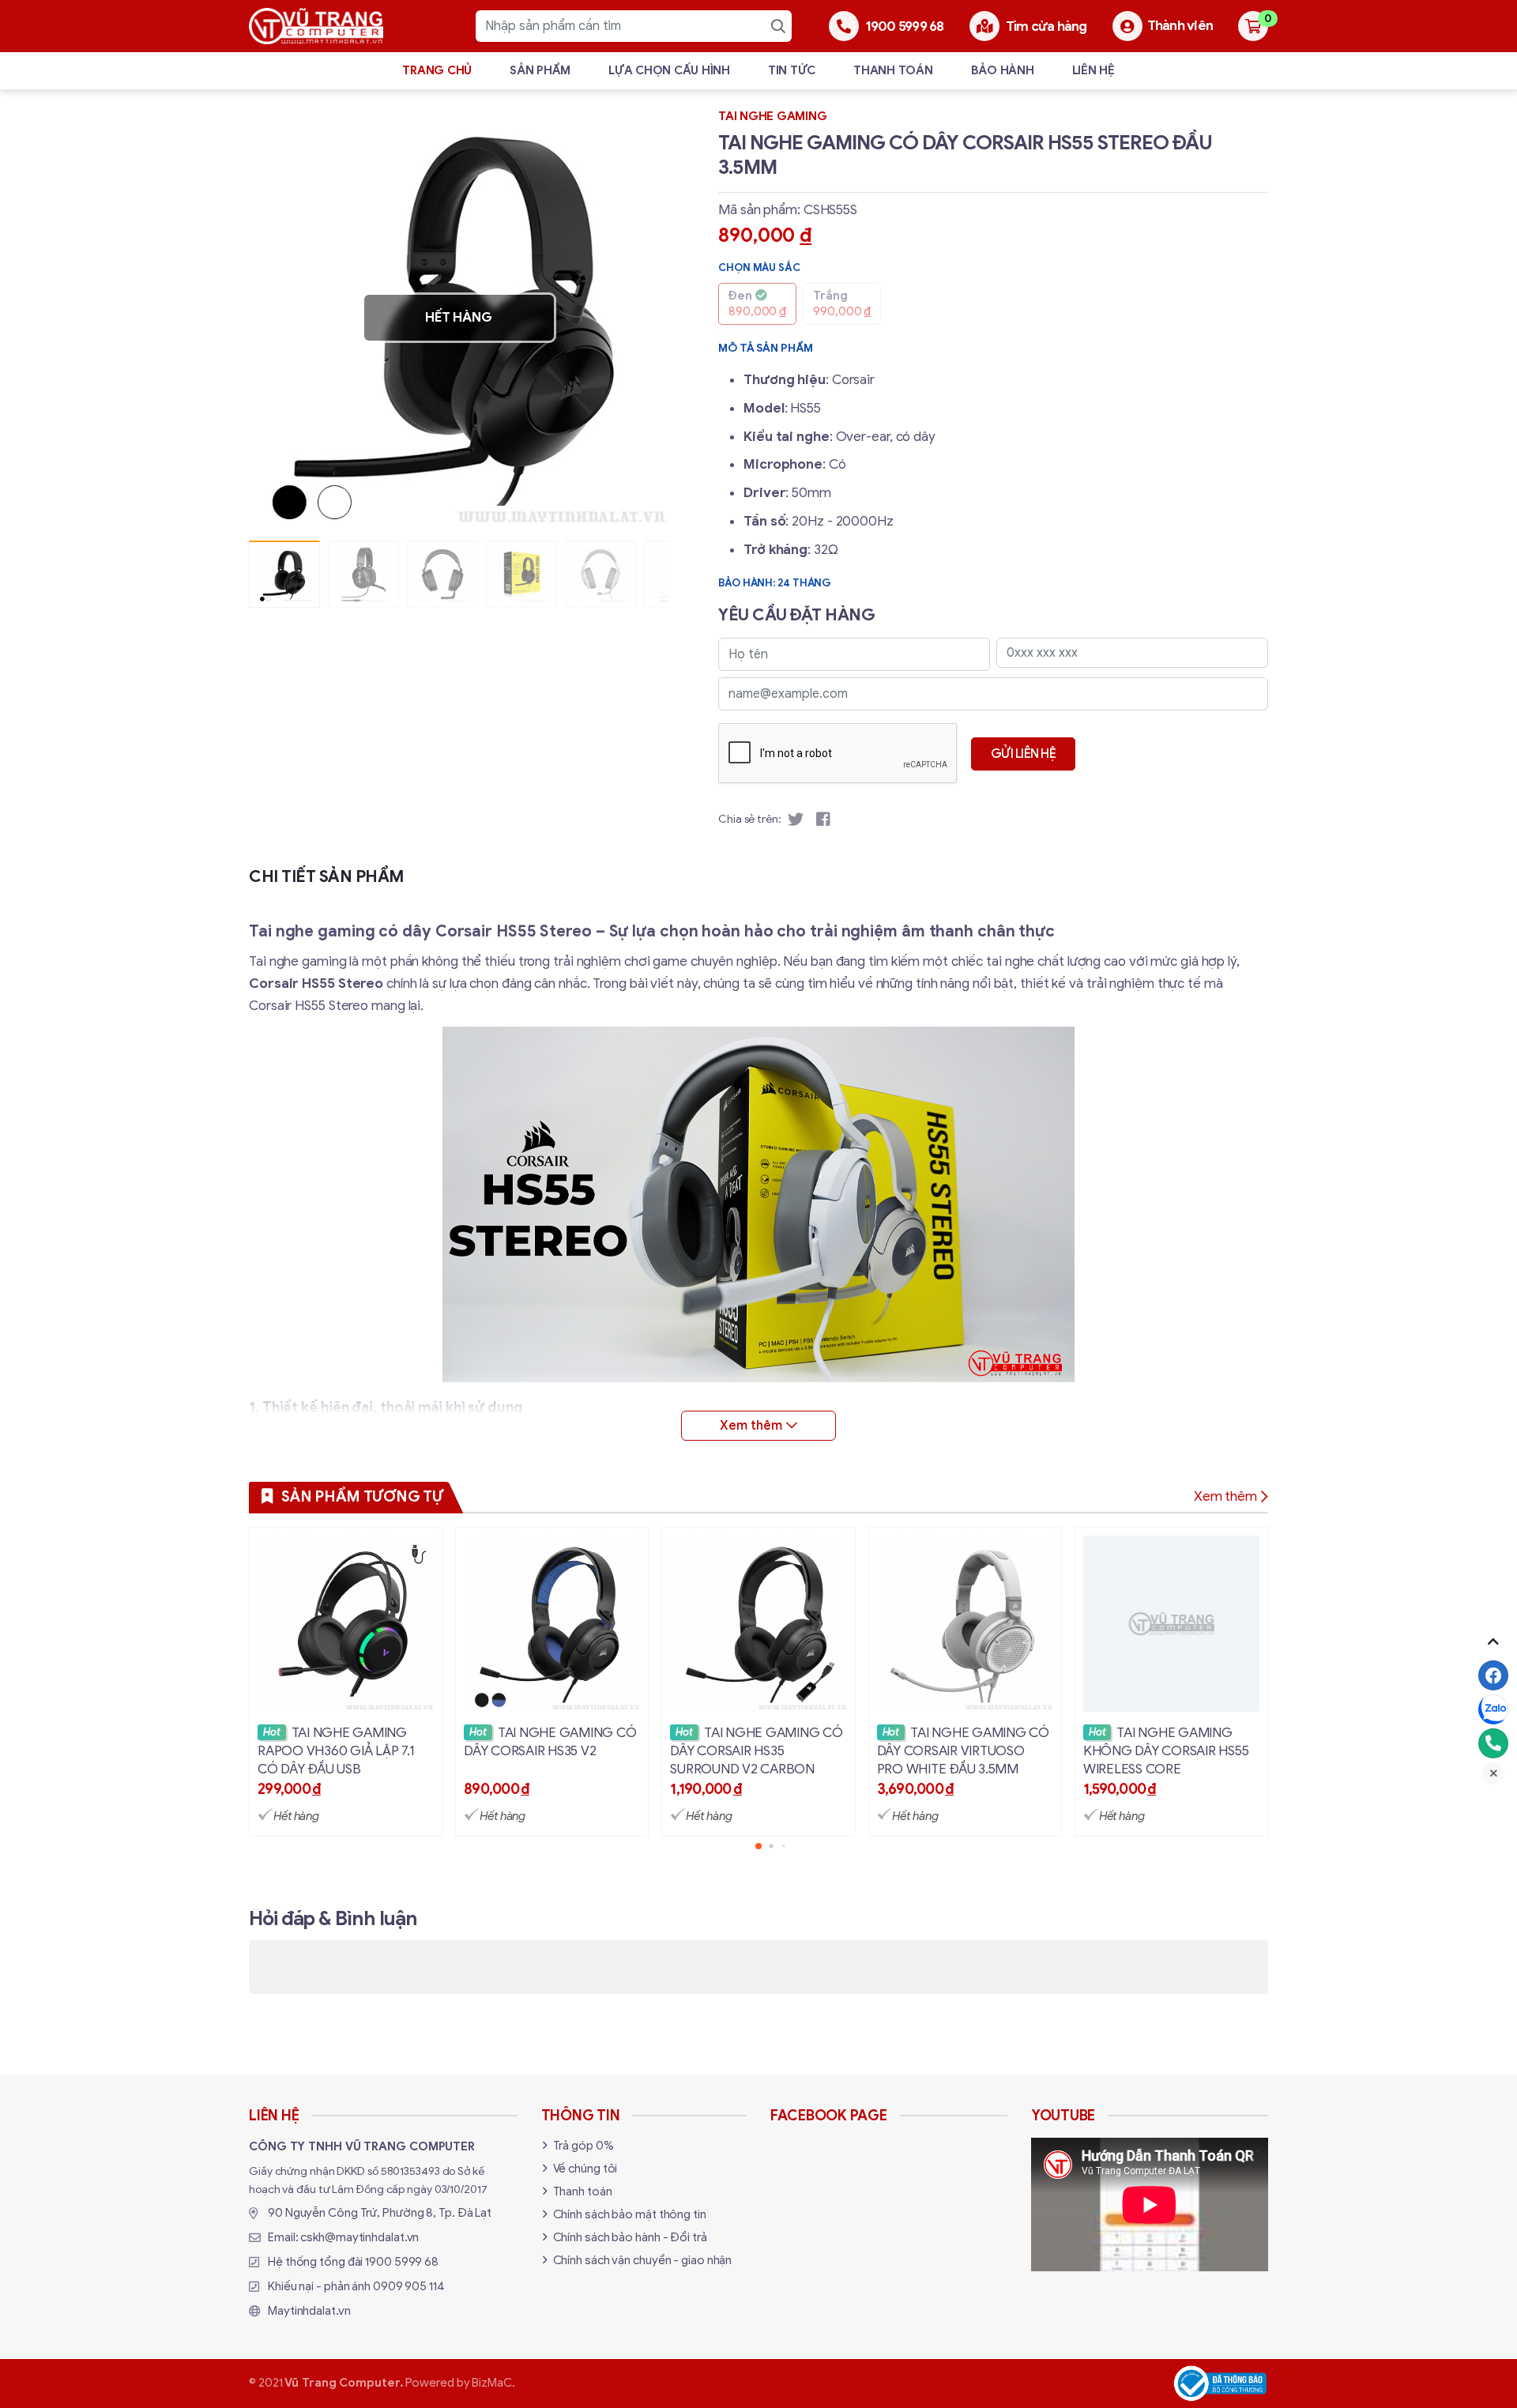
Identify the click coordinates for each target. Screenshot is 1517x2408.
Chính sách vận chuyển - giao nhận (643, 2260)
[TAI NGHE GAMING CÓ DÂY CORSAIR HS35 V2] (552, 1682)
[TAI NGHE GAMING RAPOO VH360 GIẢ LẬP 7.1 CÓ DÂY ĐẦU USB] (346, 1682)
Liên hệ (1094, 70)
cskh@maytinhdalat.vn (359, 2237)
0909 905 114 (409, 2286)
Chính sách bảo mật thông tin (630, 2214)
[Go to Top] (1493, 1641)
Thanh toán (893, 70)
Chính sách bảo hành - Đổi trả (630, 2237)
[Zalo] (1493, 1709)
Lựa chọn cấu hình (669, 70)
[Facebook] (1493, 1675)
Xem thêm (1225, 1496)
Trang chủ (437, 70)
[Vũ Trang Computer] (316, 26)
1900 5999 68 (402, 2262)
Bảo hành (1003, 70)
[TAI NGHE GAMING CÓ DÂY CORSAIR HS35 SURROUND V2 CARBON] (758, 1682)
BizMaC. (493, 2383)
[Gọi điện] (1493, 1743)
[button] (645, 318)
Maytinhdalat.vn (309, 2311)
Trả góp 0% (583, 2146)
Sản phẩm (540, 70)
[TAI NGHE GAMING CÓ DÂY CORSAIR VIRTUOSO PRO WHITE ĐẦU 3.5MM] (965, 1682)
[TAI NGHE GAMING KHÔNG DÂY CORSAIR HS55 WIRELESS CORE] (1171, 1682)
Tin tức (792, 70)
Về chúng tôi (585, 2169)
